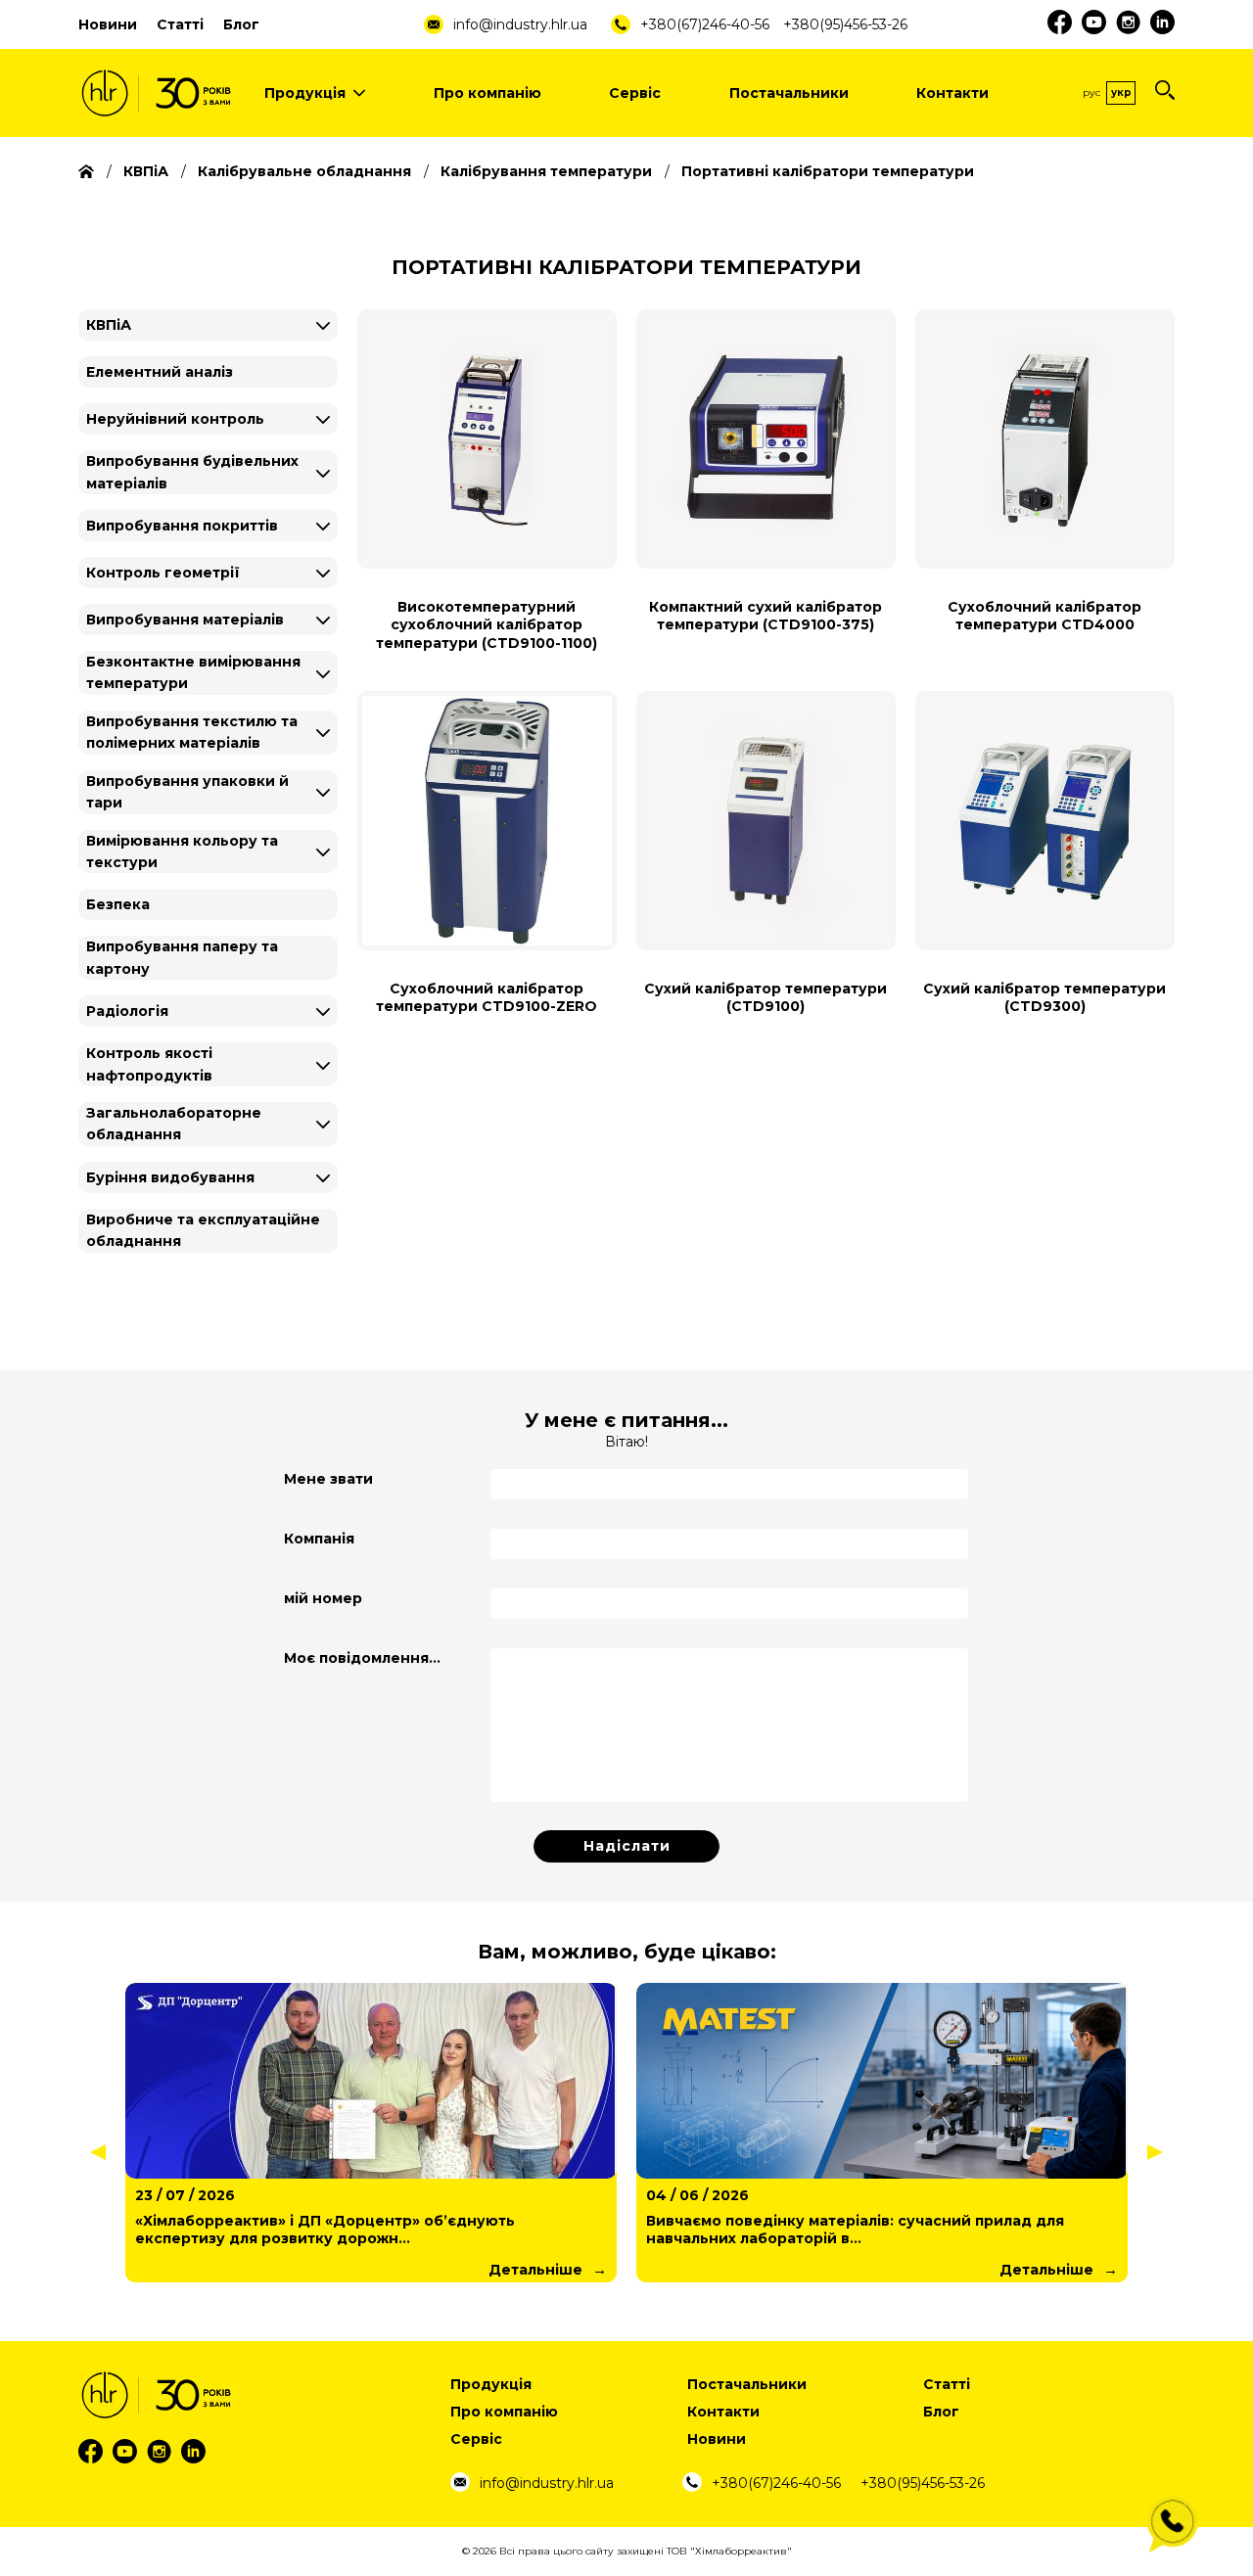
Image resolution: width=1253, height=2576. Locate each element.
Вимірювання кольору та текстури (182, 851)
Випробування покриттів (182, 526)
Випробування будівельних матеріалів (192, 472)
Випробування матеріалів (185, 620)
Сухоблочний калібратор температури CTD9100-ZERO (487, 997)
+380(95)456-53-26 (845, 24)
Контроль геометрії (163, 573)
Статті (180, 24)
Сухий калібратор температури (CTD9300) (1044, 997)
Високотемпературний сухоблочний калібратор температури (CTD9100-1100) (487, 624)
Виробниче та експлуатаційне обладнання (203, 1230)
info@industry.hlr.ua (520, 24)
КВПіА (109, 325)
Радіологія (127, 1011)
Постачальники (789, 93)
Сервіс (635, 93)
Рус (1091, 92)
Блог (241, 24)
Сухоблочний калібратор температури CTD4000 (1044, 616)
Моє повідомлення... (362, 1658)
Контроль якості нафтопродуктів (149, 1064)
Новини (108, 24)
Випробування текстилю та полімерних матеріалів (192, 732)
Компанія (319, 1539)
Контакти (952, 93)
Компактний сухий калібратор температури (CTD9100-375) (766, 616)
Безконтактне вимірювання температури (193, 672)
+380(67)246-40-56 (705, 24)
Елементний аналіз (160, 372)
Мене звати (328, 1479)
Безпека (118, 904)
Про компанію (487, 93)
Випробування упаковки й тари (187, 792)
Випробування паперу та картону (182, 957)
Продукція (305, 93)
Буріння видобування (170, 1177)
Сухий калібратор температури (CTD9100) (766, 997)
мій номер (323, 1598)
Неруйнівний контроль (175, 419)
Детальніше (535, 2270)
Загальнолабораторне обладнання (174, 1124)
